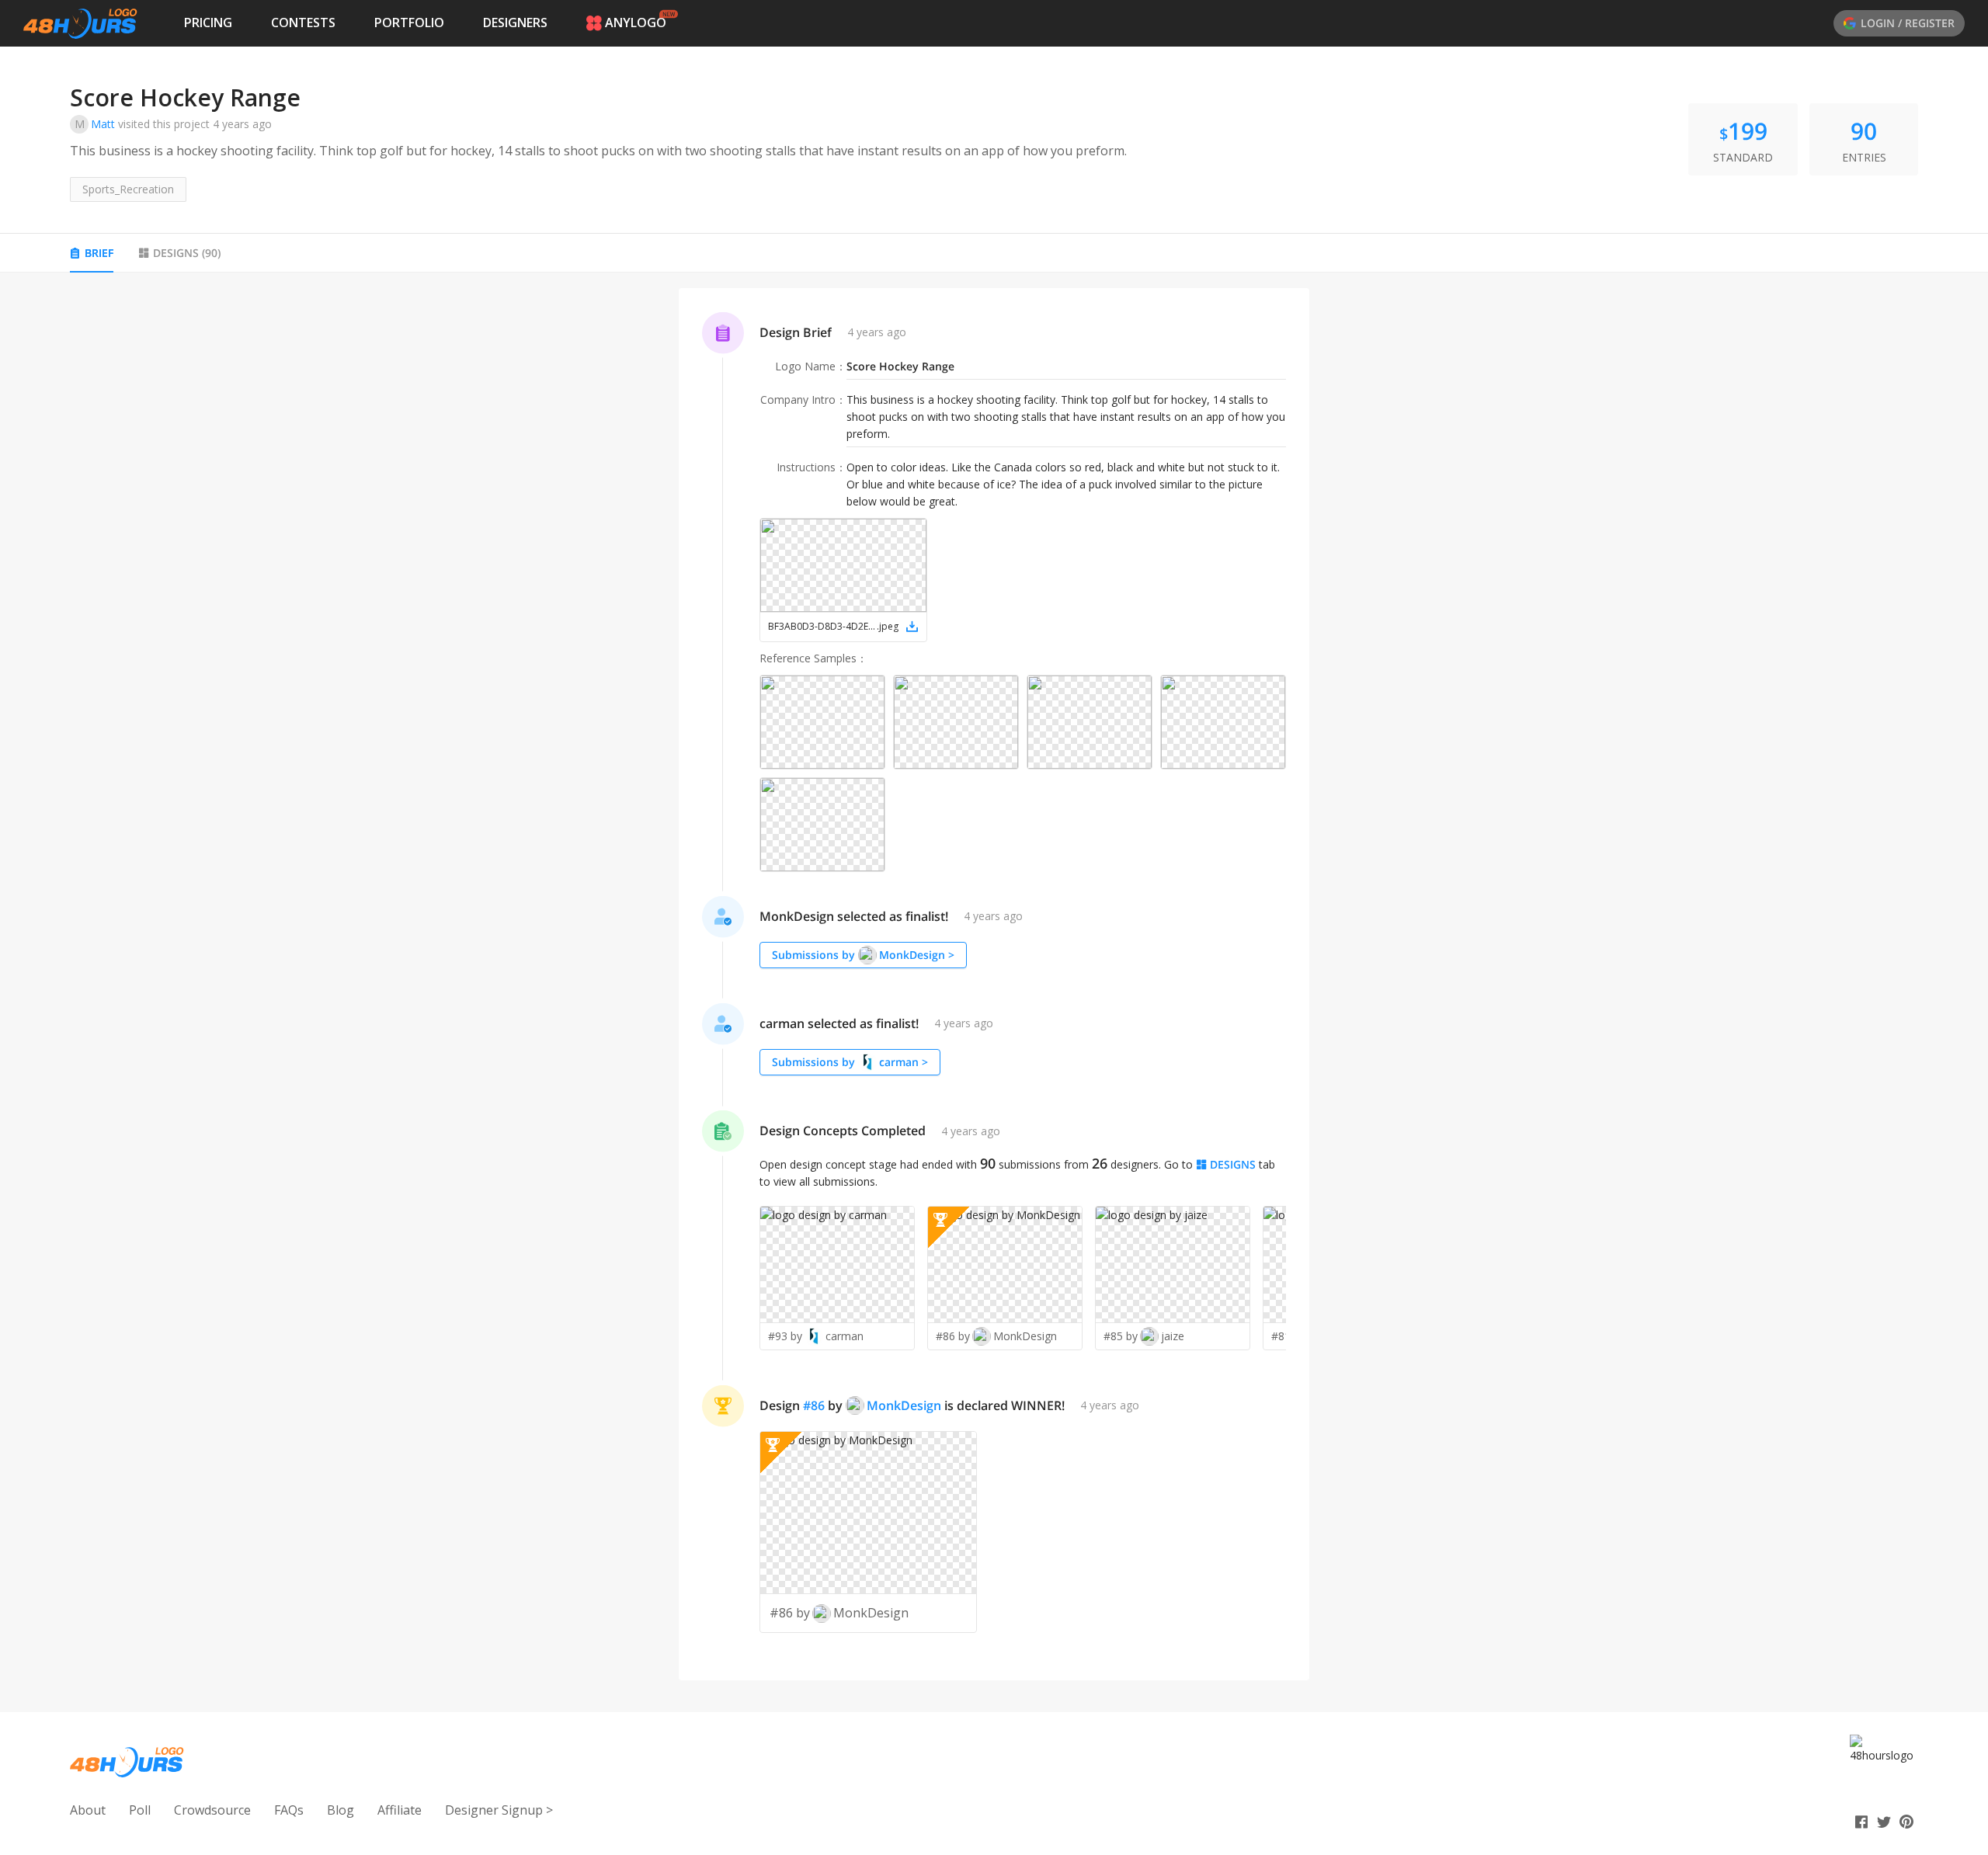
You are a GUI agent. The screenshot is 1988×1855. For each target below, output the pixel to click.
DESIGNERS (515, 23)
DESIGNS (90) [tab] (187, 253)
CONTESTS (303, 23)
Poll (140, 1810)
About (88, 1810)
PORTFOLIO (409, 23)
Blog (341, 1810)
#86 (814, 1405)
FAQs (289, 1810)
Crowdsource (212, 1810)
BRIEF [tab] (99, 253)
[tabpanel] (994, 985)
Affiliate (400, 1810)
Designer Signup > (499, 1810)
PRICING (208, 23)
